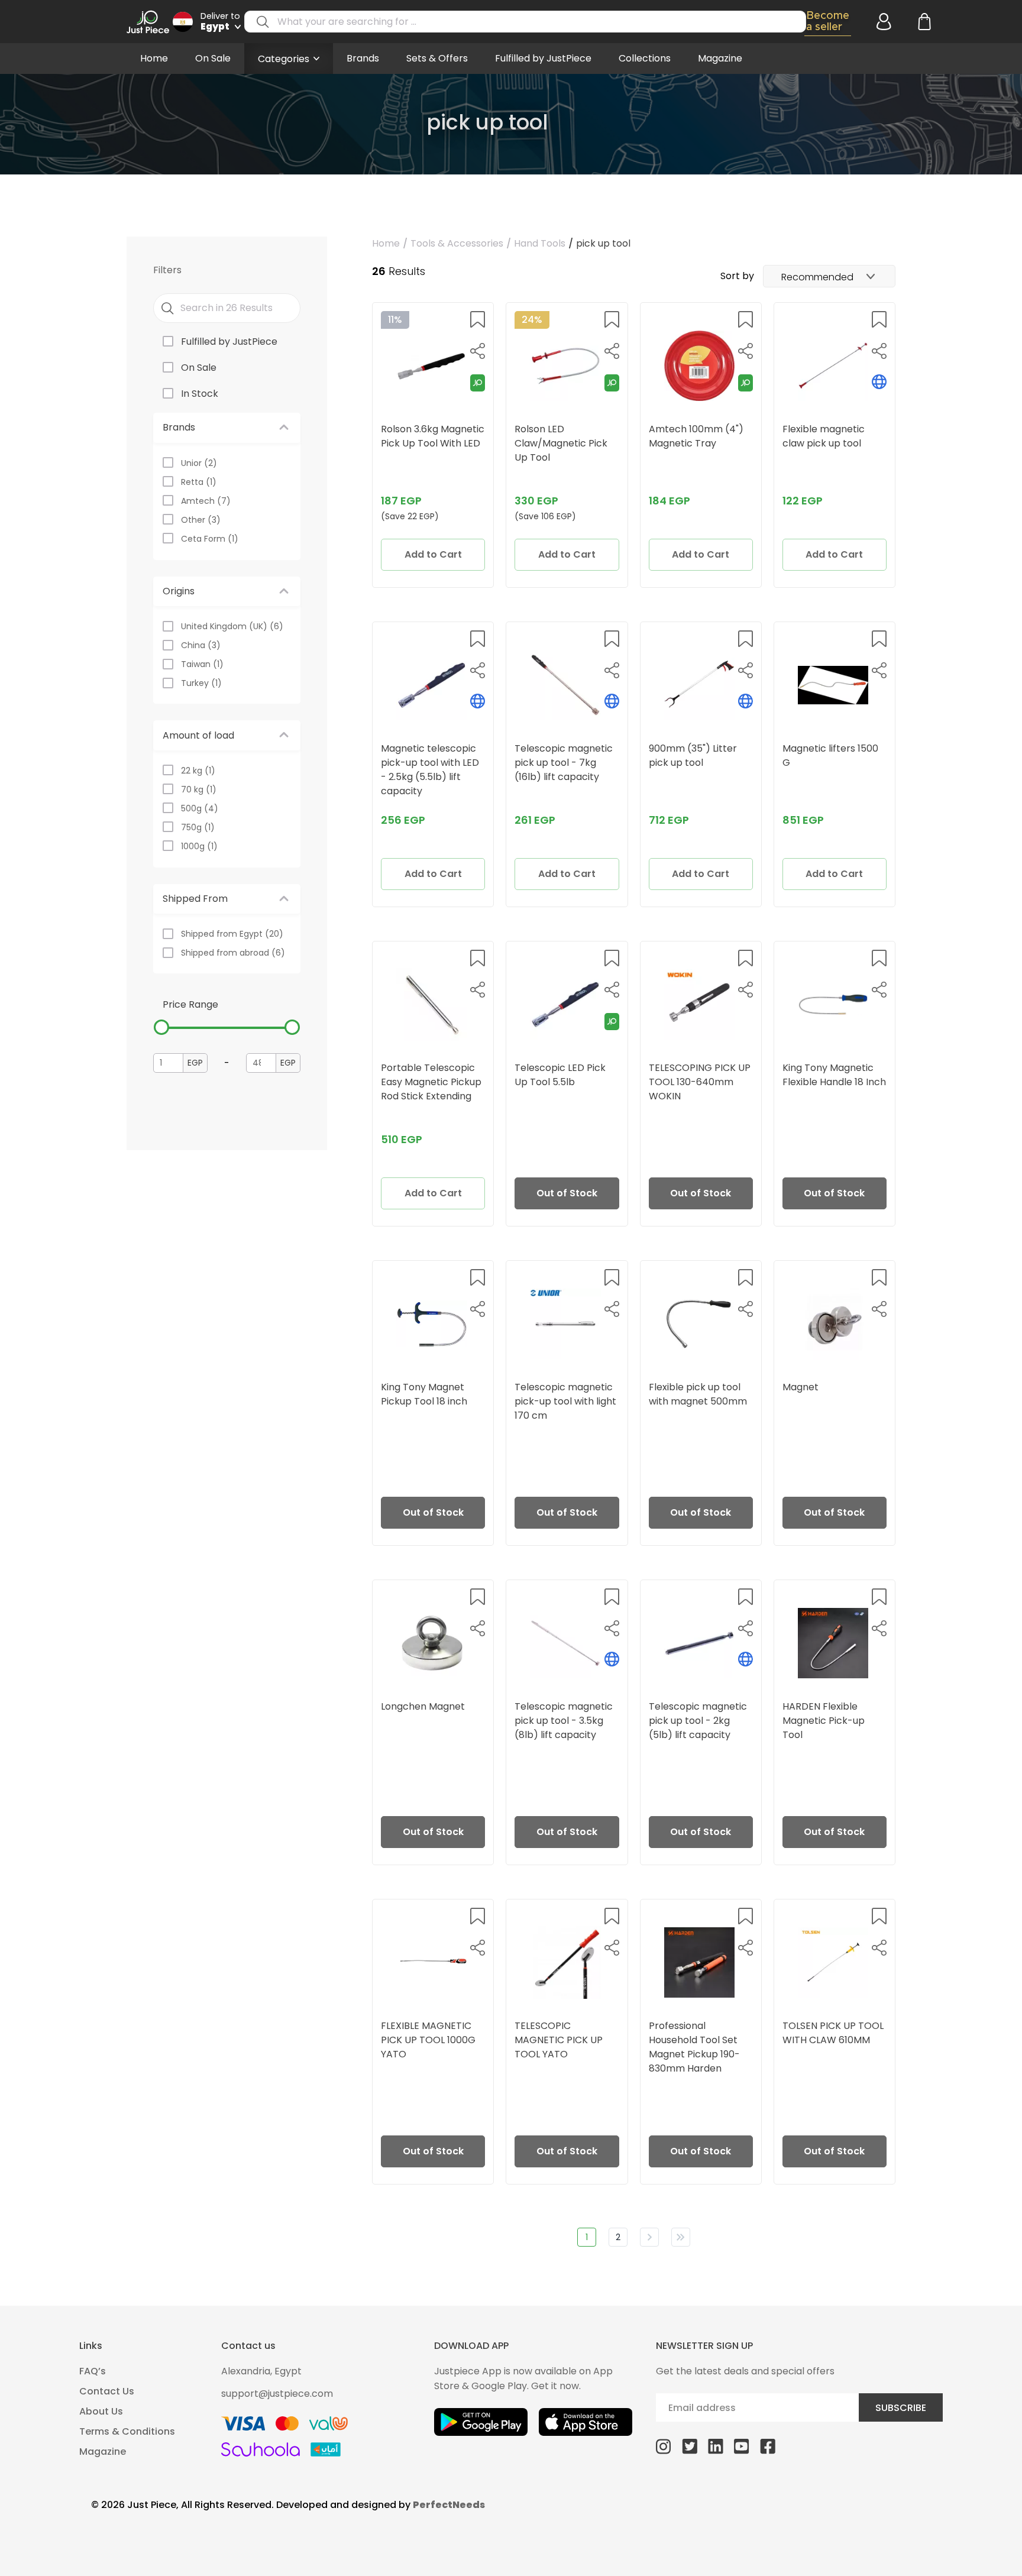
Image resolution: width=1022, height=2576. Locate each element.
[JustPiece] (148, 22)
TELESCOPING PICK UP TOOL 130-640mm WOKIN (700, 1082)
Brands (363, 58)
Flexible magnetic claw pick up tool (824, 436)
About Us (101, 2411)
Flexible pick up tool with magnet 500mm (698, 1394)
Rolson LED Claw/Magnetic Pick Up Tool (561, 443)
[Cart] (923, 22)
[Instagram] (664, 2446)
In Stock (200, 394)
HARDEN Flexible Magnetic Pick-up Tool (824, 1721)
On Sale (213, 58)
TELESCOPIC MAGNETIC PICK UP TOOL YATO (559, 2040)
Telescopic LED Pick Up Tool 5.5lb (560, 1075)
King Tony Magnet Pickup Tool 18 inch (424, 1394)
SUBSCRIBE (901, 2408)
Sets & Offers (437, 58)
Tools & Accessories (457, 243)
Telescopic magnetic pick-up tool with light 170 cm (565, 1401)
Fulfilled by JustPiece (543, 58)
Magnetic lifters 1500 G (830, 755)
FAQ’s (93, 2371)
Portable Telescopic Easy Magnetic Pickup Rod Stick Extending (431, 1082)
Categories (284, 59)
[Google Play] (481, 2422)
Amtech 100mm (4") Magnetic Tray (696, 436)
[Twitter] (690, 2446)
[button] (478, 319)
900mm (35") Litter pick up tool (693, 755)
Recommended (817, 277)
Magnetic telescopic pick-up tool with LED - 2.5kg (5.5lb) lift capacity (430, 770)
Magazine (720, 58)
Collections (645, 58)
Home (154, 58)
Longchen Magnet (423, 1706)
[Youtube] (742, 2446)
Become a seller (828, 21)
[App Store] (586, 2422)
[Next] (649, 2237)
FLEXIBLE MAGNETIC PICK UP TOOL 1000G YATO (428, 2040)
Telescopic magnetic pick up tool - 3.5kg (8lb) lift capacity (564, 1721)
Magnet (801, 1387)
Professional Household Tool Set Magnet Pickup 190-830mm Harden (694, 2047)
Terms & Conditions (127, 2431)
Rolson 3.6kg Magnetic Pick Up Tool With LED (433, 436)
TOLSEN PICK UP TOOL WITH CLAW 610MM (833, 2033)
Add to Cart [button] (433, 554)
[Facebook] (768, 2446)
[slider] (161, 1027)
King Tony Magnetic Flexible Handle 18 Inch (834, 1075)
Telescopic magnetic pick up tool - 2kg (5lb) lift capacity (698, 1721)
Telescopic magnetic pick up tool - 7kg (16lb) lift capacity (564, 763)
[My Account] (882, 22)
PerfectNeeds (449, 2505)
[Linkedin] (716, 2446)
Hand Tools (540, 243)
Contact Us (107, 2391)
